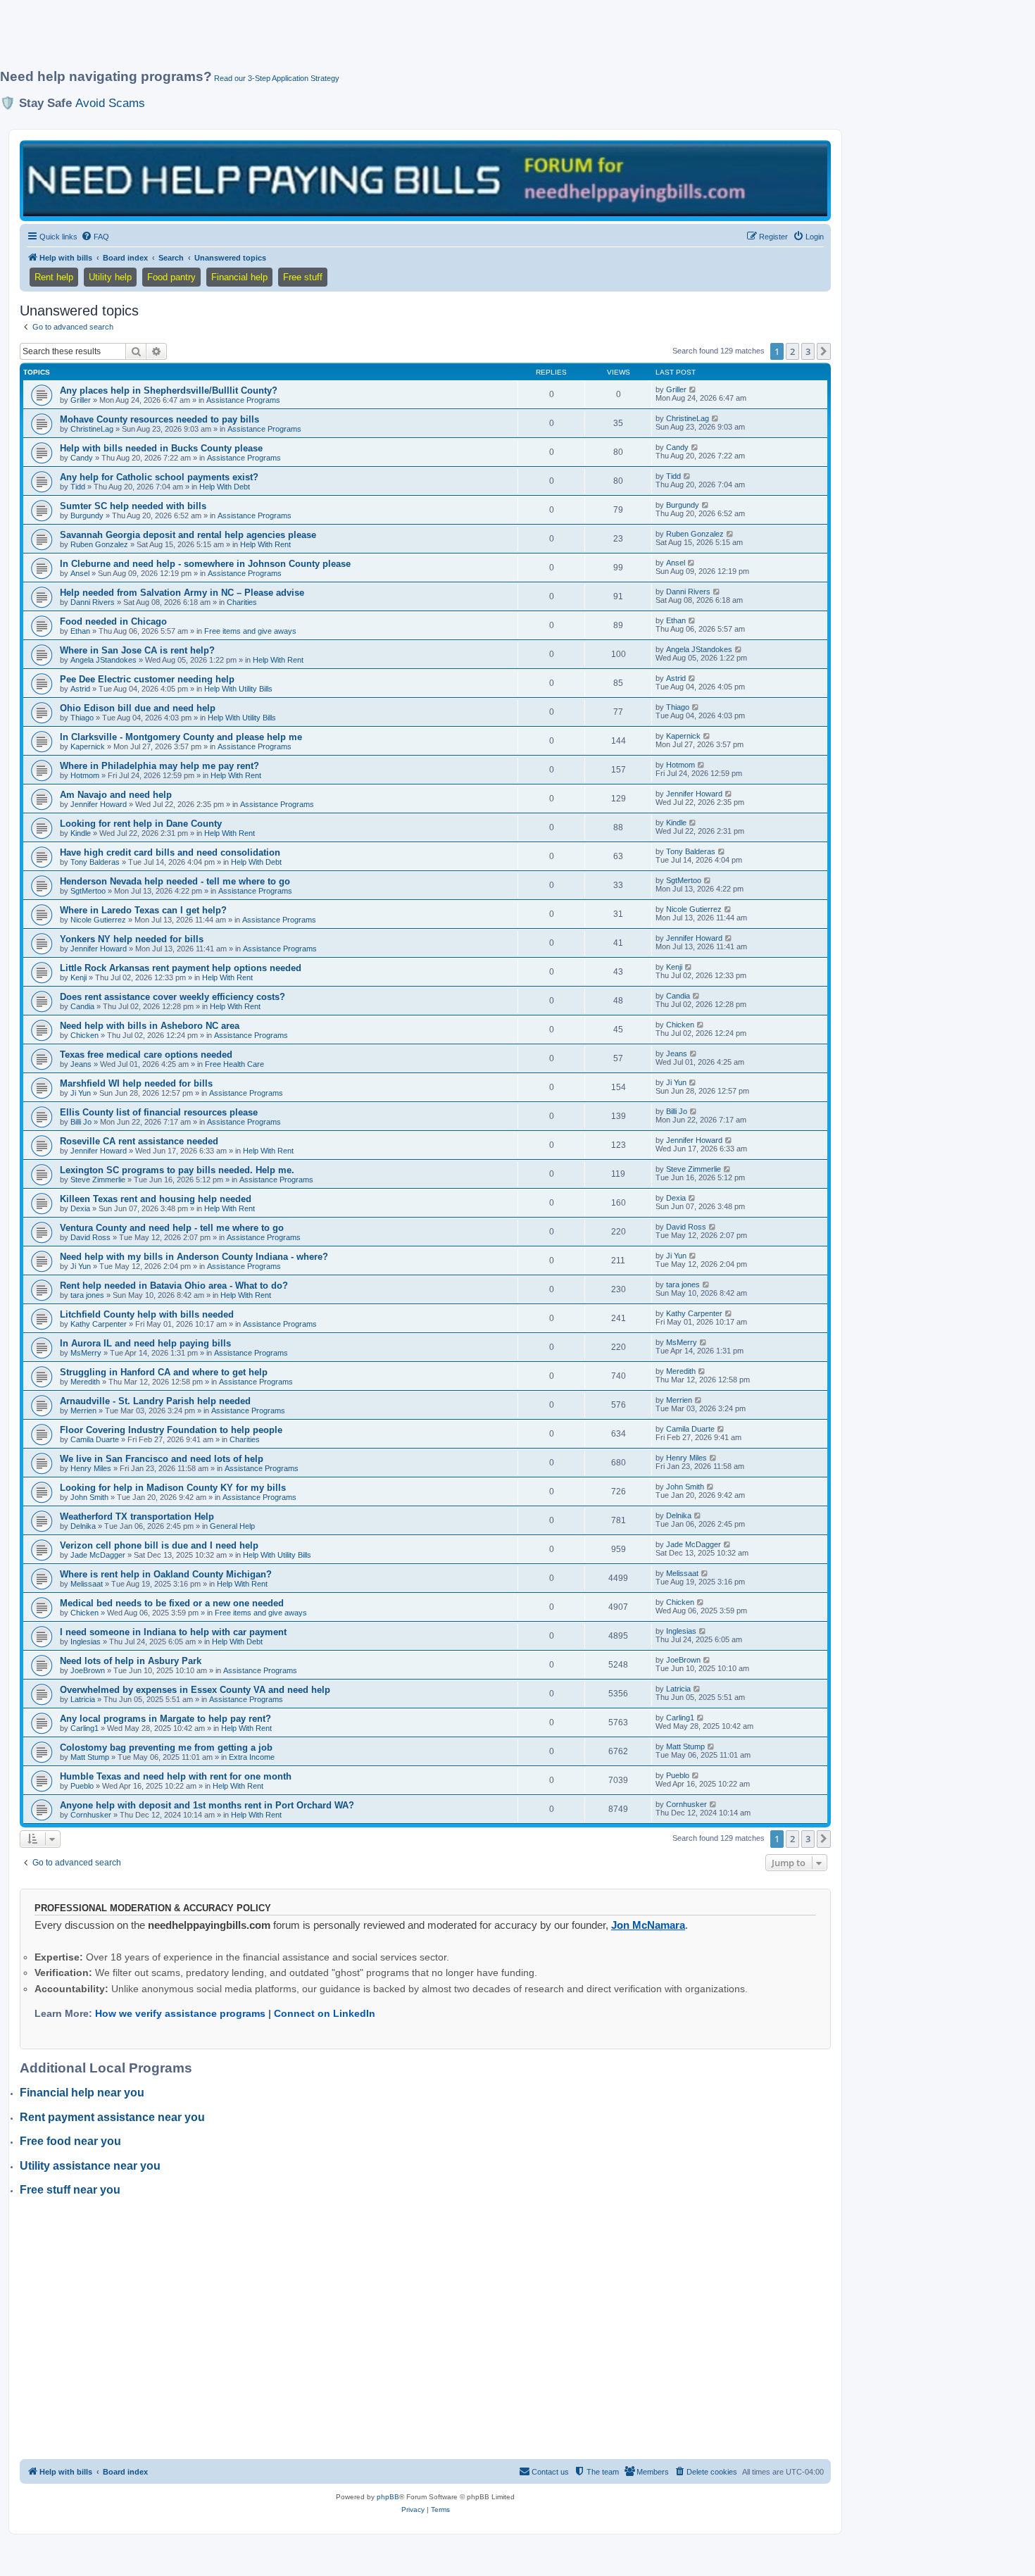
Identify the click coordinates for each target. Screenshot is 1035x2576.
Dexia (80, 1208)
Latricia (83, 1699)
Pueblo (82, 1786)
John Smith (89, 1497)
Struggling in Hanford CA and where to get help (164, 1372)
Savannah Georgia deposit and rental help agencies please (188, 535)
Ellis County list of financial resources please (159, 1112)
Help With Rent (265, 544)
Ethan (80, 631)
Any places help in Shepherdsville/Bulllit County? (169, 390)
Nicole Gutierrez (98, 920)
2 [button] (792, 351)
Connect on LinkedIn (325, 2013)
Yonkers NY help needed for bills (132, 939)
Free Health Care (234, 1064)
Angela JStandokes (103, 660)
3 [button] (808, 351)
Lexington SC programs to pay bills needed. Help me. (177, 1170)
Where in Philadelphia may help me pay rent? (159, 766)
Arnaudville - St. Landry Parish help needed (155, 1401)
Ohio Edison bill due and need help (138, 708)
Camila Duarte (95, 1439)
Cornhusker (91, 1815)
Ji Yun (81, 1093)
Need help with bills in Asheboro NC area (150, 1026)
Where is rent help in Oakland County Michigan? (166, 1574)
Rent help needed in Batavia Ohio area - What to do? (174, 1286)
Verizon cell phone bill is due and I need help (159, 1545)
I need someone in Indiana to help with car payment (173, 1632)
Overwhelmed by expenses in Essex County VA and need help (195, 1690)
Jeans (81, 1064)
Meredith (85, 1382)
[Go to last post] (693, 389)
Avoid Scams (110, 103)
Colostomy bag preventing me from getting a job (166, 1747)
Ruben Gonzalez (99, 544)
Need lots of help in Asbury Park (131, 1661)
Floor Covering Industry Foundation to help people (171, 1430)
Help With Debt (225, 487)
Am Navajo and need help (116, 795)
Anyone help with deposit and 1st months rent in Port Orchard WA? (207, 1805)
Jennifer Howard (99, 804)
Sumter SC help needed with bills (133, 506)
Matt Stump (90, 1757)
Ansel (80, 573)
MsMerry (86, 1353)
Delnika (83, 1526)
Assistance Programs (243, 400)
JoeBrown (88, 1670)
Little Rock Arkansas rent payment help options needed (181, 968)
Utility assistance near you (90, 2166)
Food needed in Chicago (113, 621)
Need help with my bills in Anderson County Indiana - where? (194, 1257)
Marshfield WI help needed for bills (136, 1083)
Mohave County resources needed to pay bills (159, 419)
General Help (232, 1526)
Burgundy (87, 515)
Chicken (84, 1035)
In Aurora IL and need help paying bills (145, 1343)
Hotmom (85, 775)
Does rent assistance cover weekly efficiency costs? (172, 997)
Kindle (81, 833)
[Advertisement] (341, 40)
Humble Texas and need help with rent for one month (176, 1776)
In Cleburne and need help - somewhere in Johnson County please (205, 564)
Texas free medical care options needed (146, 1055)
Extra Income (252, 1757)
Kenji (79, 977)
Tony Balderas (95, 862)
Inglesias (86, 1642)
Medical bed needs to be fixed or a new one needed (172, 1603)
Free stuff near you (70, 2190)
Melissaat (87, 1584)
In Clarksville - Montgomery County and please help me (181, 737)
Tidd (78, 487)
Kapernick (88, 746)
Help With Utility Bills (238, 689)
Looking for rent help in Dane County (141, 824)
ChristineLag (92, 429)
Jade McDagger (98, 1555)
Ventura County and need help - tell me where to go (172, 1228)
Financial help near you (82, 2093)
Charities (242, 602)
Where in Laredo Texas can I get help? (143, 910)
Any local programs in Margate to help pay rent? (165, 1719)
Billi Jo (81, 1122)
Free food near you (70, 2141)
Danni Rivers (93, 602)
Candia (82, 1006)
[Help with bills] (425, 180)
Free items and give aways (250, 631)
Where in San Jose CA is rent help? (137, 650)
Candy (82, 458)
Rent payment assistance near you (112, 2117)
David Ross (90, 1237)
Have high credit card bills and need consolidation (170, 852)
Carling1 (84, 1728)
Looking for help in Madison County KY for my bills (173, 1488)
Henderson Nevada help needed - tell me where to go (175, 881)
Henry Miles (91, 1468)
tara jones (87, 1295)
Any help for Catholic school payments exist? (159, 477)
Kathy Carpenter (99, 1324)
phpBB (388, 2497)
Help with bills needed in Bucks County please (161, 448)
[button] (824, 351)
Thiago (82, 718)
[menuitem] (95, 237)
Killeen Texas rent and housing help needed (156, 1199)
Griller (81, 400)
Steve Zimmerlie (98, 1180)
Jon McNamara (648, 1925)
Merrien (83, 1411)
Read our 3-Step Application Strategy (277, 78)
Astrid (80, 689)
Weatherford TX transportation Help (137, 1517)
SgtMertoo (88, 891)
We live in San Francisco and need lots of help (162, 1459)
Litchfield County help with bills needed (147, 1314)
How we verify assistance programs (180, 2013)
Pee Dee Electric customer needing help (147, 679)
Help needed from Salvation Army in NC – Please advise (182, 593)
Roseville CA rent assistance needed (139, 1141)
